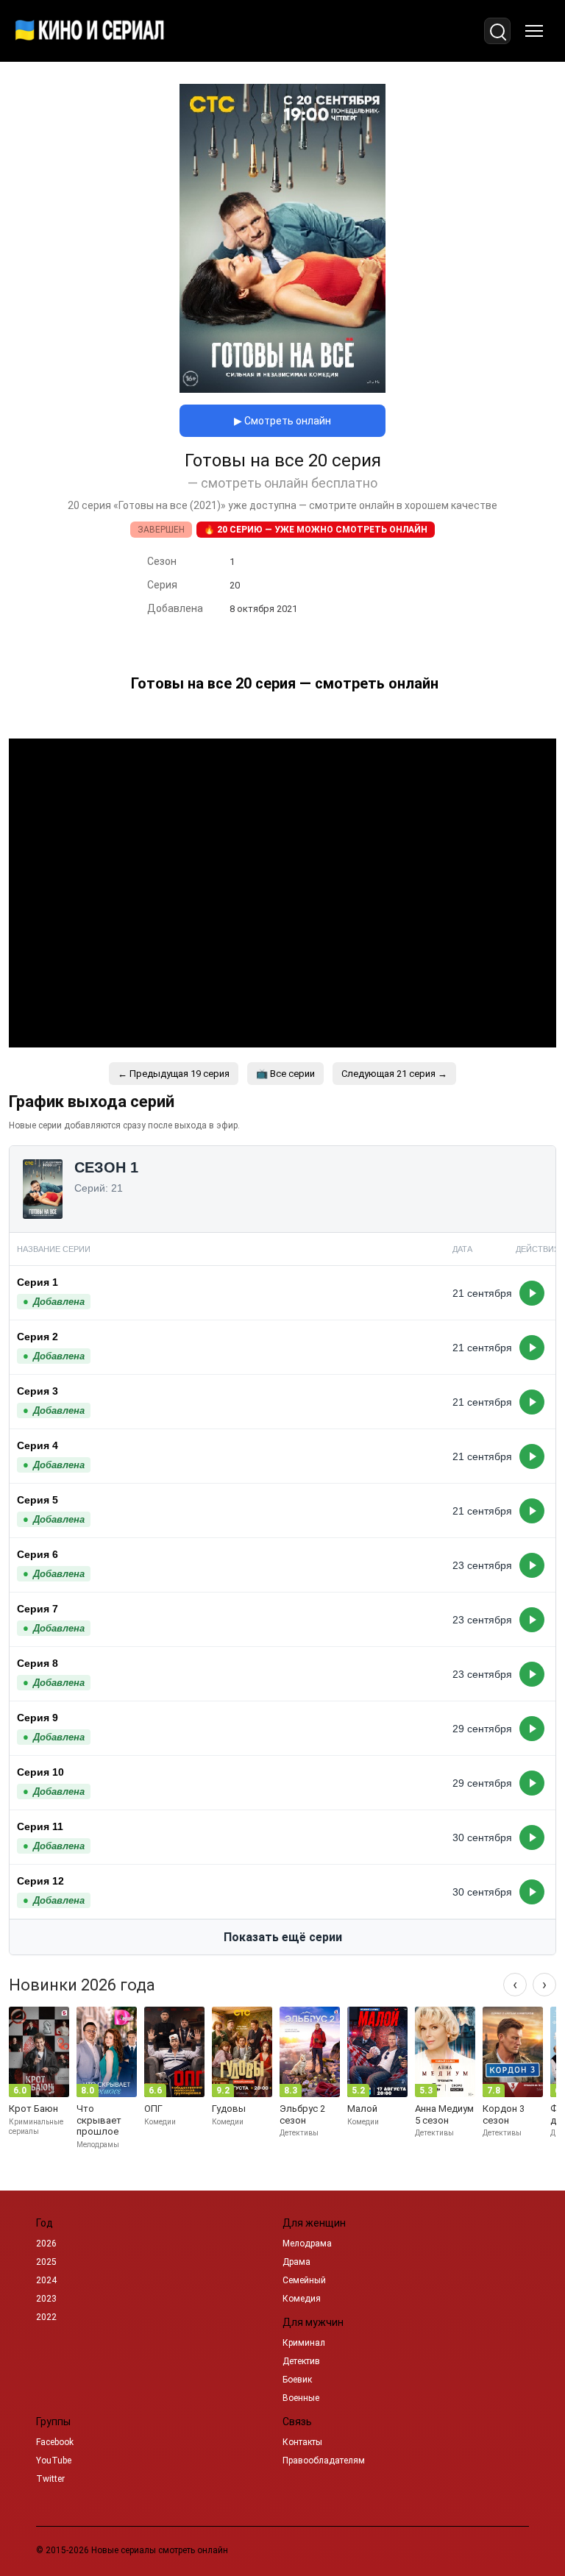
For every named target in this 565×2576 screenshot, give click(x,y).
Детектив (301, 2361)
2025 (46, 2262)
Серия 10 (40, 1772)
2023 (46, 2299)
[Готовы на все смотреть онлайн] (282, 389)
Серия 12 (40, 1881)
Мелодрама (307, 2244)
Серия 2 (38, 1337)
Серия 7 (38, 1609)
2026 (46, 2244)
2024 (46, 2280)
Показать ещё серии (283, 1937)
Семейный (304, 2280)
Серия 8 (38, 1663)
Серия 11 (40, 1826)
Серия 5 (38, 1500)
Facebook (55, 2442)
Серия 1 (38, 1282)
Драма (296, 2262)
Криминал (304, 2343)
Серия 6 (38, 1554)
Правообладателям (324, 2461)
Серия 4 (38, 1445)
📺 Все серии (285, 1074)
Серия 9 (38, 1718)
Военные (301, 2398)
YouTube (54, 2461)
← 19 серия (174, 1074)
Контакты (302, 2442)
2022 (46, 2317)
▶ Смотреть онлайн (282, 421)
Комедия (302, 2299)
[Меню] (534, 31)
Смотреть (532, 1293)
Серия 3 (38, 1391)
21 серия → (394, 1074)
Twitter (50, 2479)
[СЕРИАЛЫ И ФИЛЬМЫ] (90, 31)
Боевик (297, 2380)
